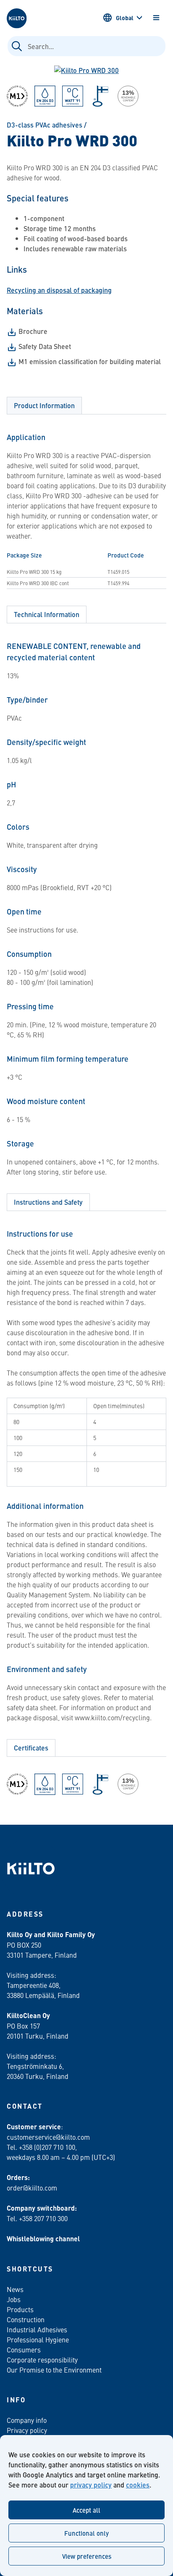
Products (20, 2309)
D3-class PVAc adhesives (45, 125)
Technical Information (47, 614)
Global (125, 18)
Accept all (86, 2510)
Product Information (44, 405)
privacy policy (91, 2485)
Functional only (86, 2533)
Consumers (24, 2349)
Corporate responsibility (42, 2360)
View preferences (87, 2556)
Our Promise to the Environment (54, 2370)
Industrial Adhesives (37, 2329)
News (15, 2289)
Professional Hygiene (38, 2339)
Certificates (31, 1748)
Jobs (14, 2299)
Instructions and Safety (48, 1202)
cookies (138, 2485)
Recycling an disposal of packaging (59, 290)
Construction (26, 2319)
